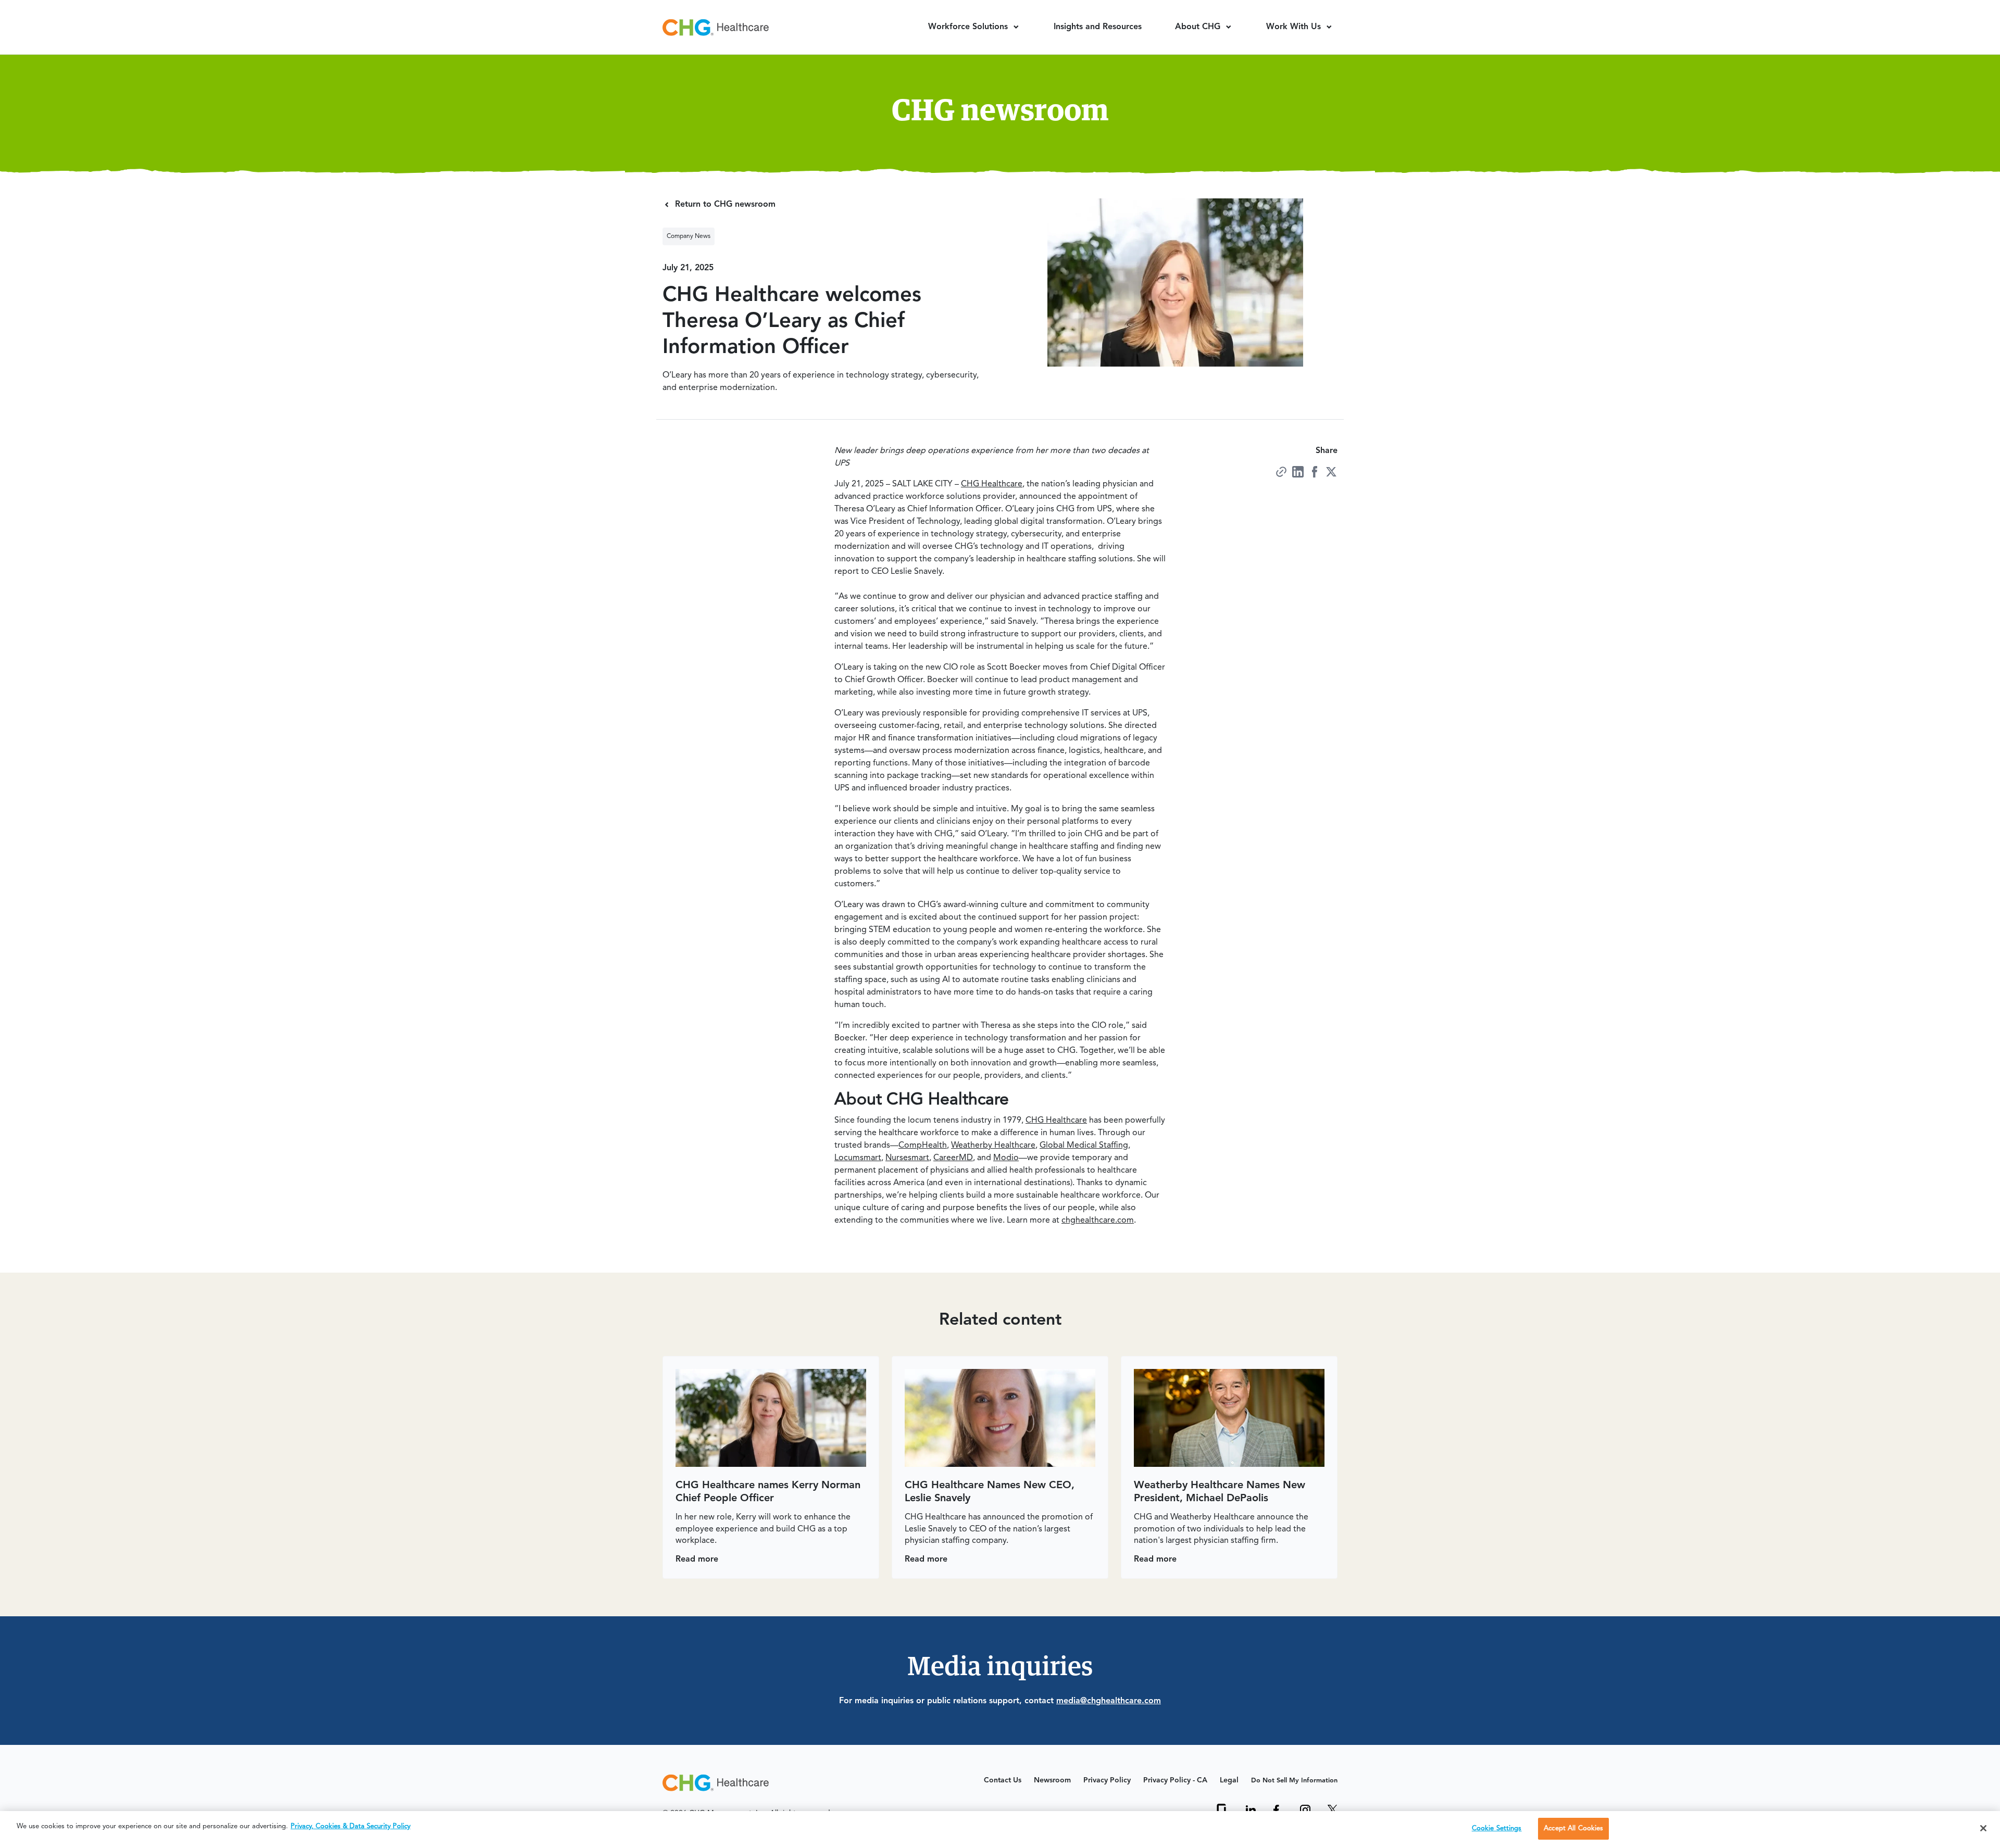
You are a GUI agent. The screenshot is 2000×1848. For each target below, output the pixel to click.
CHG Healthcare (992, 484)
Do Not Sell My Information (1294, 1781)
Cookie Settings (1497, 1828)
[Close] (1983, 1828)
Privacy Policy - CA (1175, 1780)
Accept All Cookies (1573, 1828)
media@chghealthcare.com (1109, 1701)
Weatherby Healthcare (993, 1146)
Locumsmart (858, 1158)
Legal (1229, 1780)
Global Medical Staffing (1084, 1146)
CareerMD (953, 1158)
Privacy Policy (1107, 1780)
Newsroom (1052, 1780)
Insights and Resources (1098, 27)
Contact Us (1003, 1780)
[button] (974, 27)
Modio (1006, 1158)
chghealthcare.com (1098, 1221)
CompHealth (923, 1146)
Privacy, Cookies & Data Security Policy (351, 1826)
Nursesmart (907, 1158)
